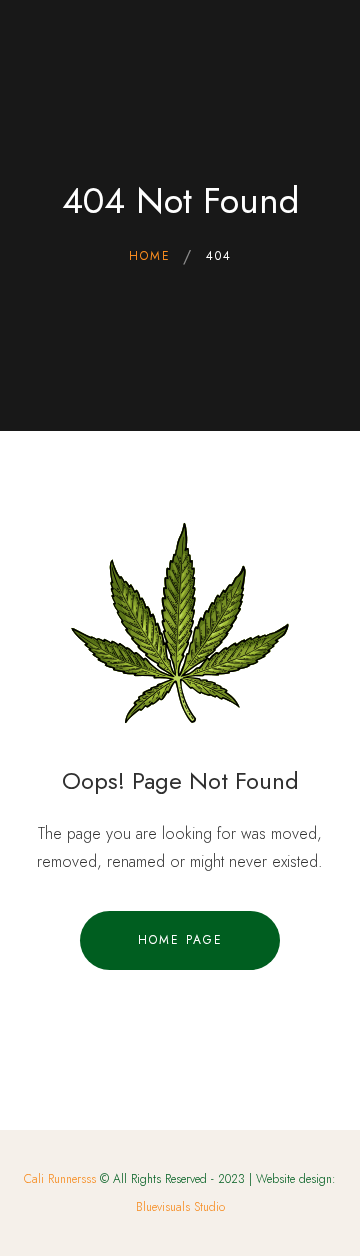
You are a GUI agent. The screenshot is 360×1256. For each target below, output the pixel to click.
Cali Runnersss (60, 1179)
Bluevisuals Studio (180, 1207)
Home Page (180, 940)
